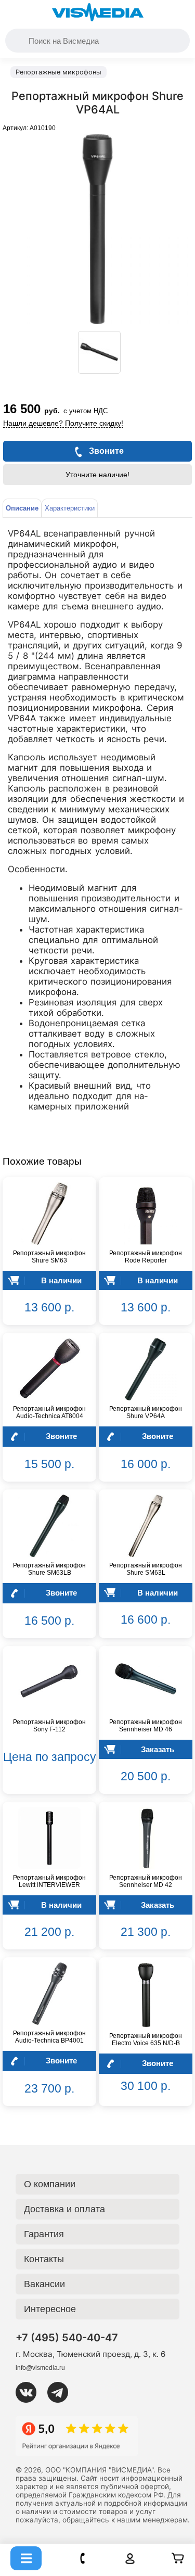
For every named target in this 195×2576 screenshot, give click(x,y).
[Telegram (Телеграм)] (62, 2392)
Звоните (61, 1436)
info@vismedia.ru (40, 2368)
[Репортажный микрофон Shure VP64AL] (99, 352)
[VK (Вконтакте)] (30, 2392)
